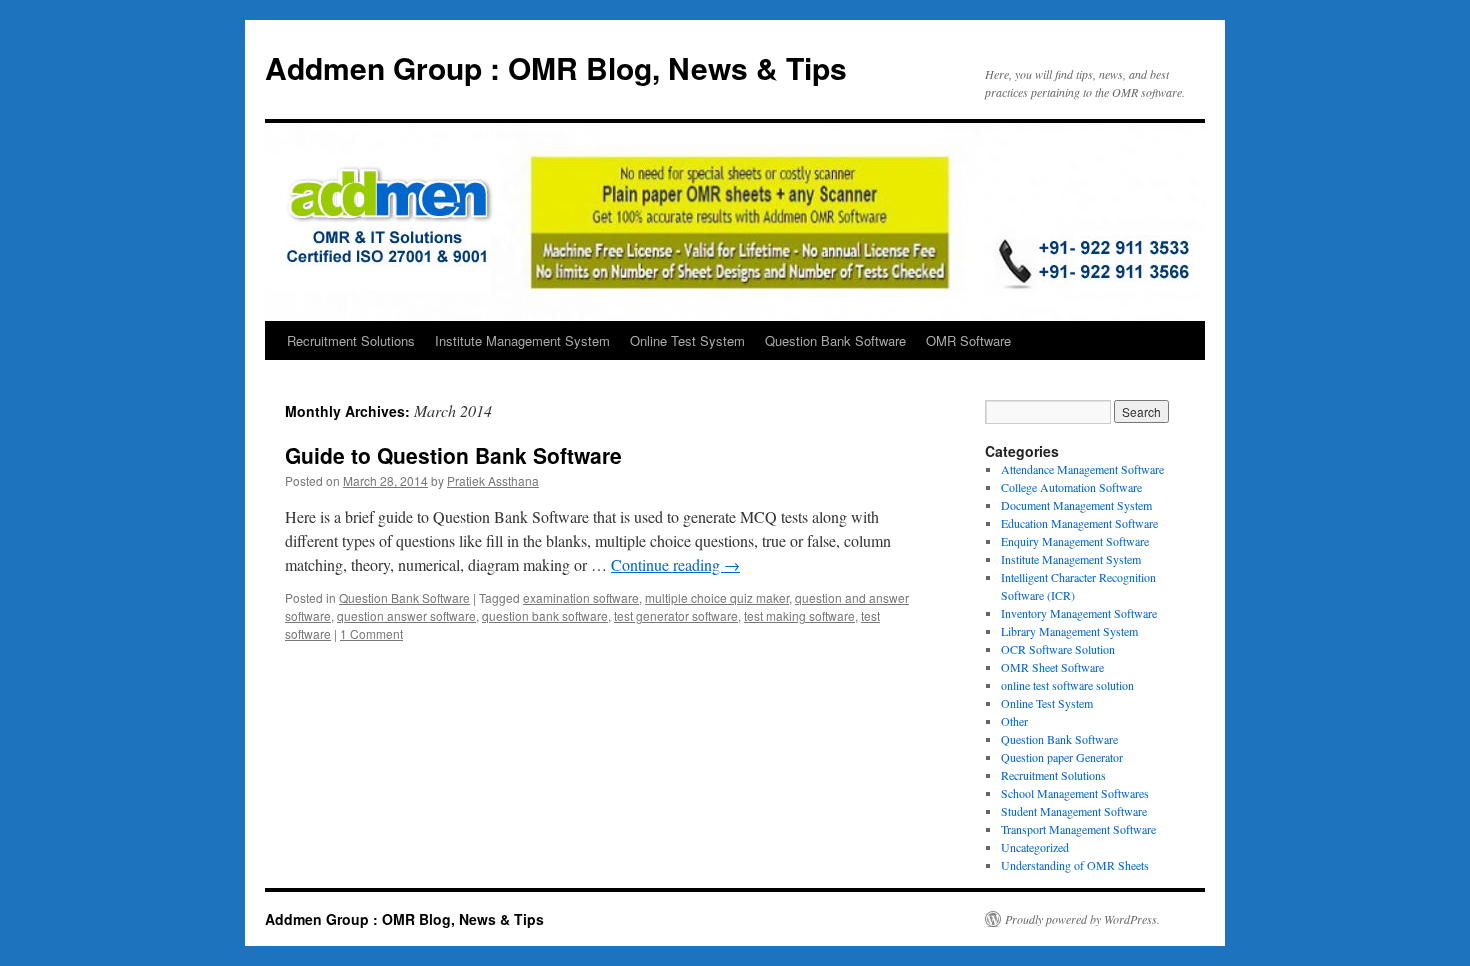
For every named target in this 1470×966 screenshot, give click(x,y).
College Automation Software (1071, 487)
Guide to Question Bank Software (453, 455)
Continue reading (675, 564)
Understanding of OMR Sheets (1075, 865)
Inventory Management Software (1079, 613)
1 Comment (371, 633)
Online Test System (687, 340)
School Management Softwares (1075, 793)
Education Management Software (1079, 523)
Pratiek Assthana (493, 480)
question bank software (545, 615)
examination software (581, 597)
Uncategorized (1035, 847)
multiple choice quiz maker (717, 597)
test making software (799, 615)
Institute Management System (522, 340)
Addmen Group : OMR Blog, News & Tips (556, 67)
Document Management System (1076, 505)
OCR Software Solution (1058, 649)
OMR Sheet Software (1052, 667)
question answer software (406, 615)
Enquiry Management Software (1075, 541)
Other (1014, 721)
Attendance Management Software (1082, 469)
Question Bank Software (835, 340)
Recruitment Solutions (351, 340)
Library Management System (1069, 631)
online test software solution (1067, 685)
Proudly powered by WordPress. (1082, 919)
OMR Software (968, 340)
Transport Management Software (1078, 829)
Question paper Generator (1062, 757)
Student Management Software (1074, 811)
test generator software (676, 615)
